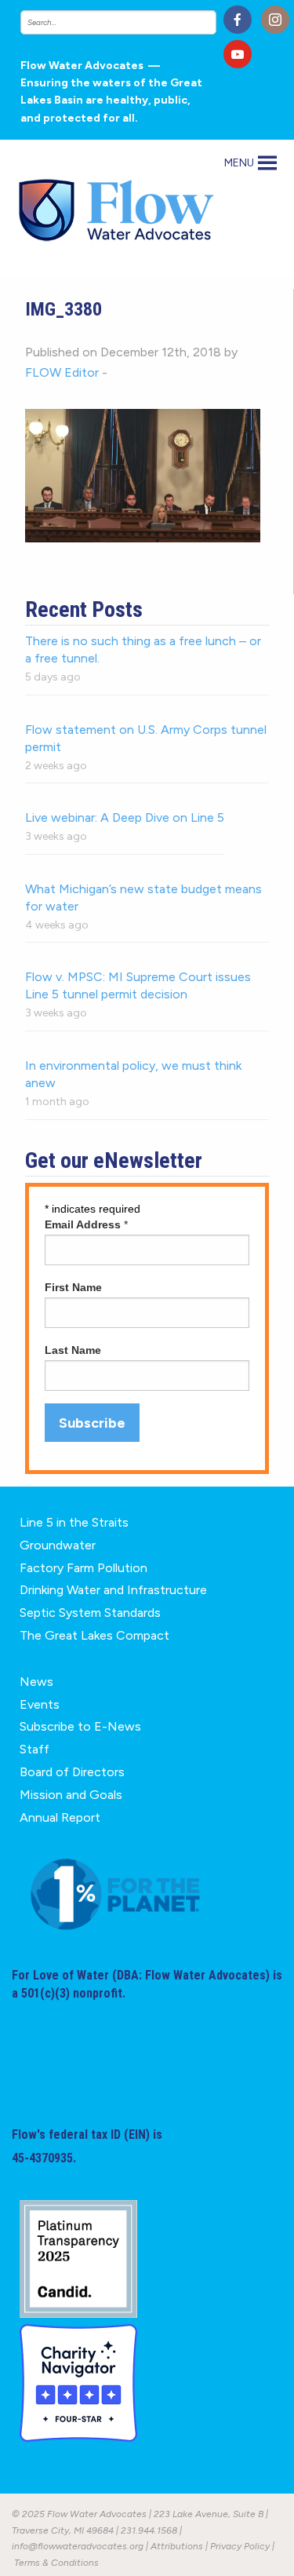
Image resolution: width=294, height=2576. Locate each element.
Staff (34, 1749)
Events (40, 1704)
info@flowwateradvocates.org (78, 2546)
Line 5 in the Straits (74, 1522)
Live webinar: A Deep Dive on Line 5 (125, 817)
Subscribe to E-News (80, 1726)
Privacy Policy (240, 2546)
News (36, 1682)
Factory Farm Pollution (83, 1568)
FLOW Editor (62, 372)
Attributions (177, 2546)
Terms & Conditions (56, 2563)
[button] (239, 163)
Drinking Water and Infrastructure (113, 1590)
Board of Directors (72, 1772)
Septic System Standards (90, 1613)
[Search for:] (116, 22)
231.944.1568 (149, 2530)
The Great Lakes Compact (94, 1635)
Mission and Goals (71, 1795)
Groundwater (58, 1545)
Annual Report (60, 1817)
